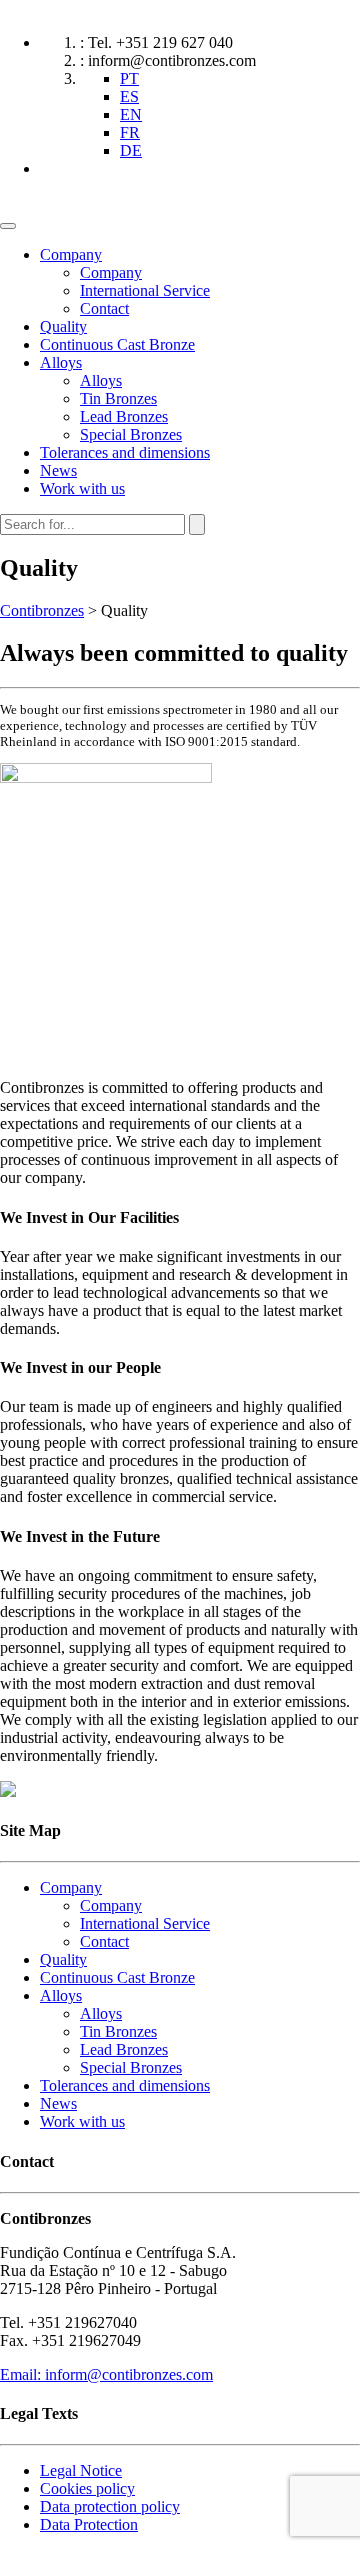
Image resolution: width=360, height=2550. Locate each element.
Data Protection (89, 2524)
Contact (104, 308)
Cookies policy (87, 2488)
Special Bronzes (131, 434)
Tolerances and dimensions (125, 452)
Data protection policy (110, 2506)
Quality (63, 326)
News (58, 470)
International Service (145, 290)
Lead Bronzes (124, 416)
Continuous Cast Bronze (117, 344)
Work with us (82, 488)
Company (71, 254)
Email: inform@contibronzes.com (106, 2374)
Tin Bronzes (118, 398)
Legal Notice (81, 2470)
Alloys (61, 362)
